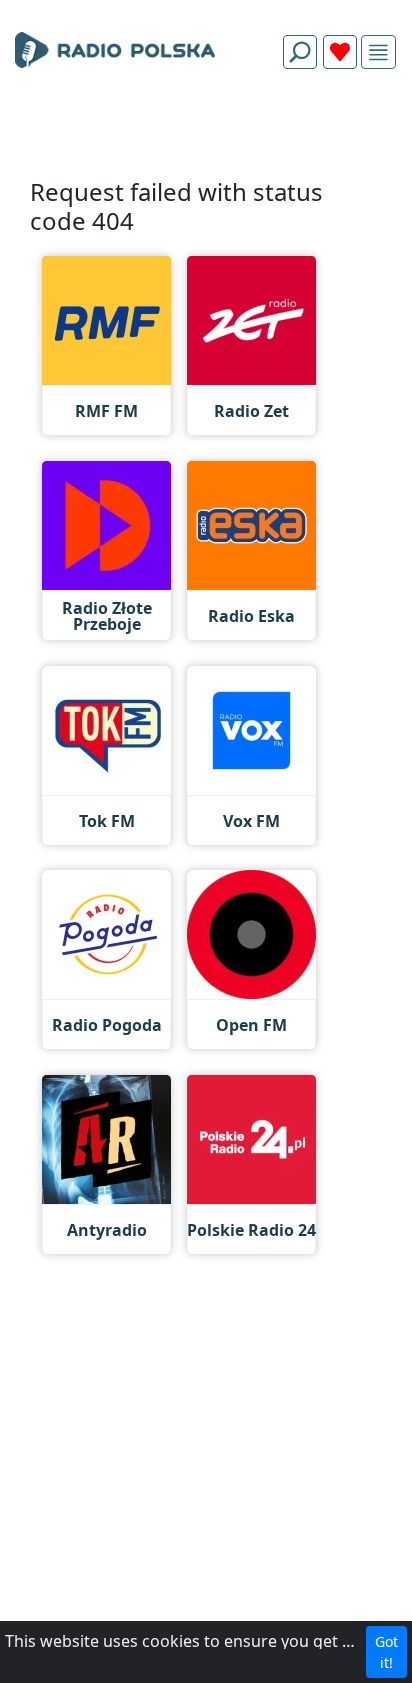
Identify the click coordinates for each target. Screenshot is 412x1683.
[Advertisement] (206, 132)
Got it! (386, 1652)
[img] (378, 52)
